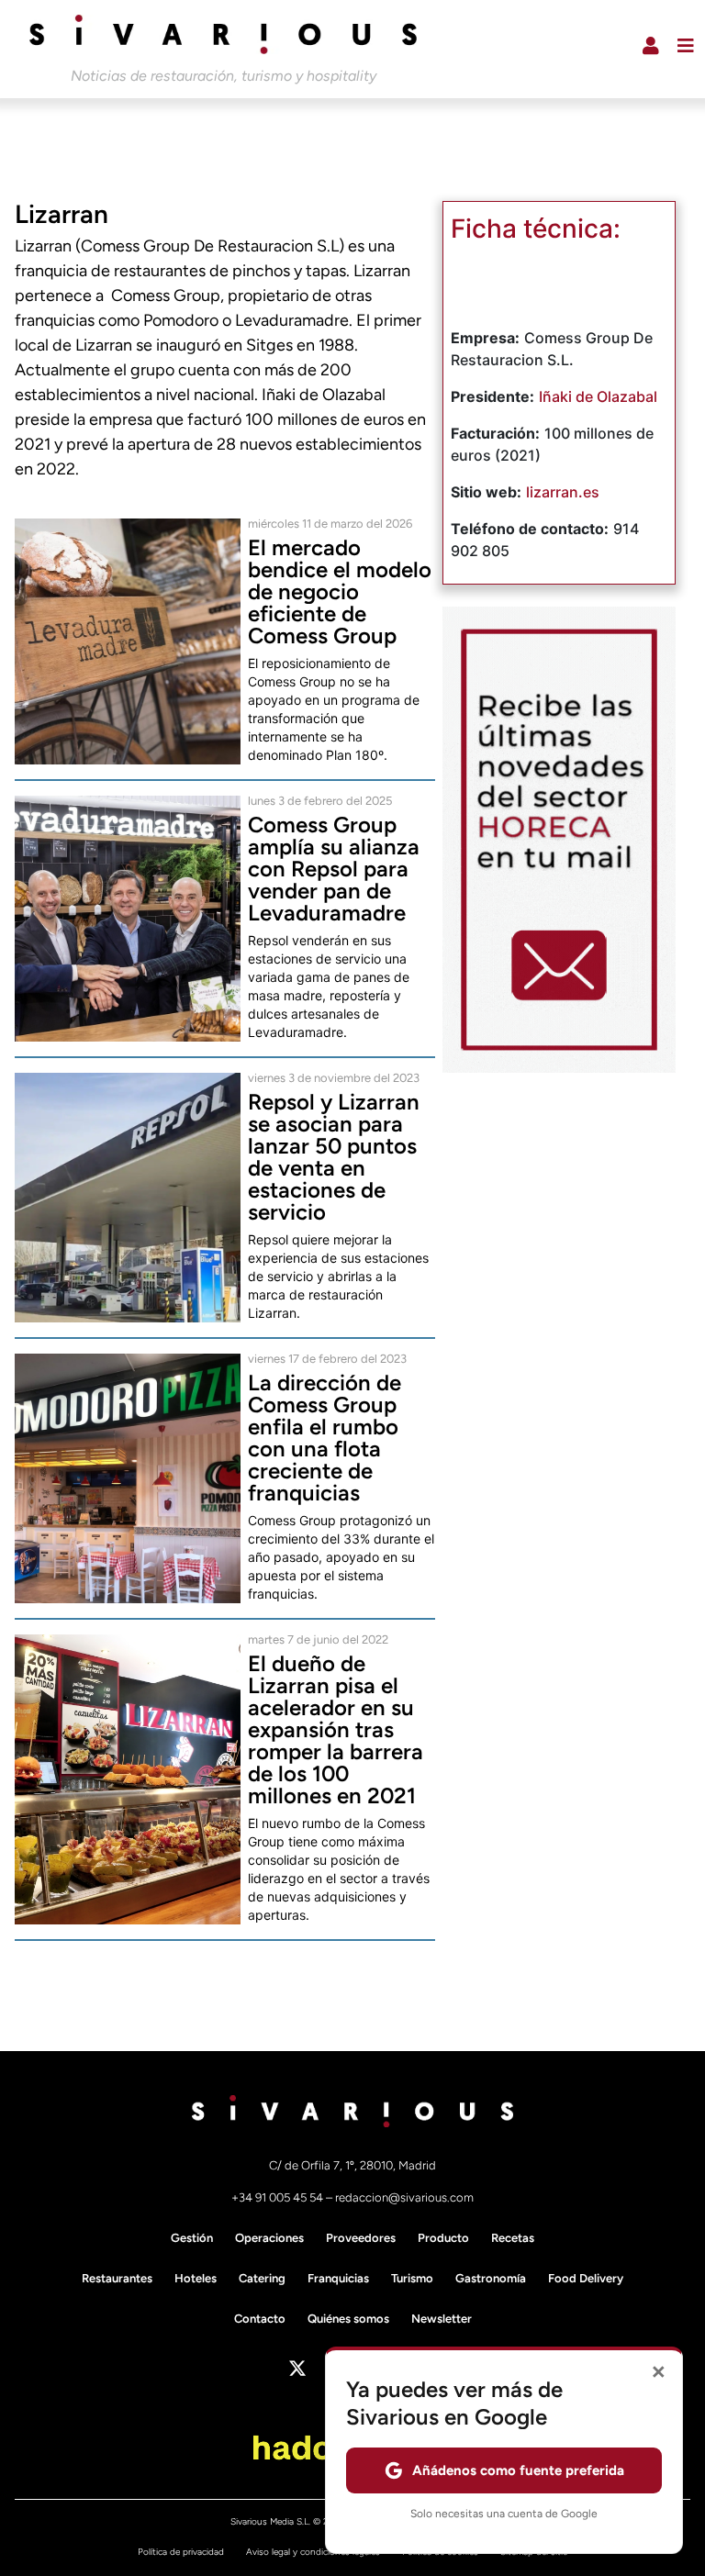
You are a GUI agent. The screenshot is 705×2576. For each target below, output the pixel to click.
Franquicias (338, 2278)
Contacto (260, 2319)
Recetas (513, 2238)
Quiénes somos (348, 2319)
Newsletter (442, 2319)
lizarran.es (563, 492)
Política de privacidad (181, 2552)
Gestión (192, 2238)
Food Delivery (586, 2278)
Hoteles (196, 2278)
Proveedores (361, 2238)
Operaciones (269, 2238)
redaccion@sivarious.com (404, 2197)
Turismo (412, 2278)
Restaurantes (117, 2278)
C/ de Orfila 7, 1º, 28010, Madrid (352, 2165)
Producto (443, 2238)
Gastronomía (491, 2278)
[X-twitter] (297, 2369)
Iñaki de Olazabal (598, 396)
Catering (262, 2278)
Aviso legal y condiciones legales (313, 2552)
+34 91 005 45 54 (279, 2197)
